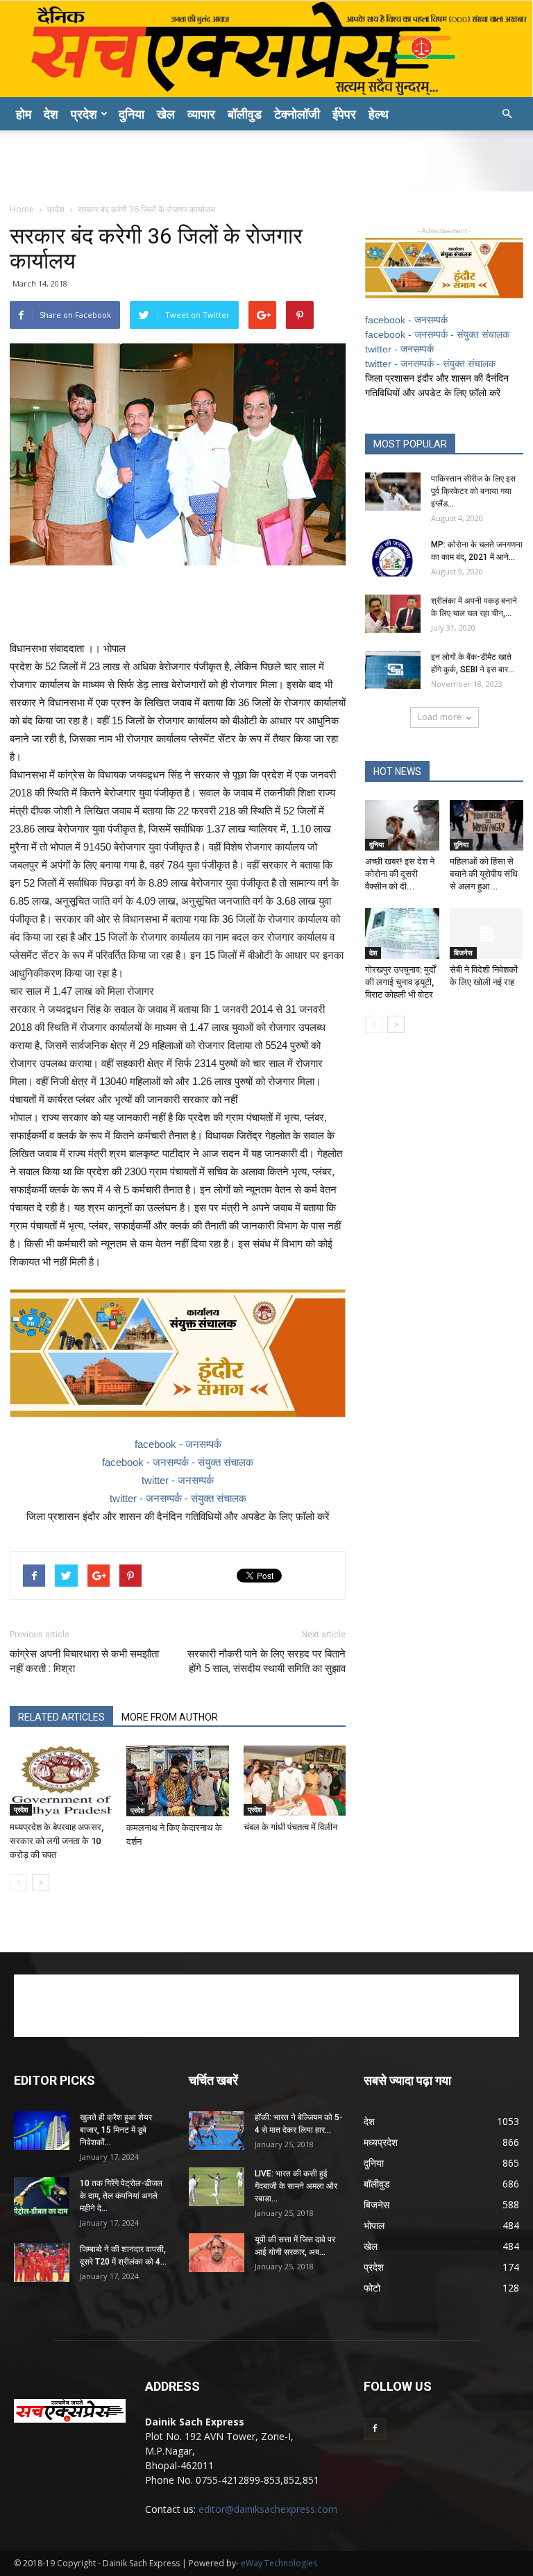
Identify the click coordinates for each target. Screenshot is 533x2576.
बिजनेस (463, 953)
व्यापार (201, 114)
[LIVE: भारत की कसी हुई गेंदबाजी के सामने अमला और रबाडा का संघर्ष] (217, 2186)
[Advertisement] (266, 161)
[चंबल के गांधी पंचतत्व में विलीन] (295, 1781)
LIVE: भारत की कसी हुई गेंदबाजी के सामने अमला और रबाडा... (296, 2186)
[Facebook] (375, 2429)
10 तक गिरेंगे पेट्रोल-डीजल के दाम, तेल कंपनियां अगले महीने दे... (121, 2196)
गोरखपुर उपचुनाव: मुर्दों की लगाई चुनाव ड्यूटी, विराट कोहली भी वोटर (400, 982)
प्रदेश (84, 114)
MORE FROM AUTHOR (170, 1717)
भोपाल (374, 2225)
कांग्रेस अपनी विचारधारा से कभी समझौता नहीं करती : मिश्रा (84, 1661)
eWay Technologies (279, 2563)
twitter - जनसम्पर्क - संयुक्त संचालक (178, 1498)
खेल (166, 114)
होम (24, 114)
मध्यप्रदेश (381, 2142)
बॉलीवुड (245, 114)
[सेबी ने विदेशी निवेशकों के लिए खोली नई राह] (487, 933)
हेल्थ (379, 114)
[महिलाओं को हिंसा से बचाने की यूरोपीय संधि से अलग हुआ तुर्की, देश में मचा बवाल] (487, 825)
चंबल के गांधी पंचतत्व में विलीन (290, 1827)
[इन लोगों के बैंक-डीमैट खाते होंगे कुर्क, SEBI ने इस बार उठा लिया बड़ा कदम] (393, 670)
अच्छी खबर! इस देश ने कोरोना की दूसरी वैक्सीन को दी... (400, 874)
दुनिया (132, 114)
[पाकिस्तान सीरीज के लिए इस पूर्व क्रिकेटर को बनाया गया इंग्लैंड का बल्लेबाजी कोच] (393, 492)
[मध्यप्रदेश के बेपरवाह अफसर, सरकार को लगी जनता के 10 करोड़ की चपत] (61, 1781)
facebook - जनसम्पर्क (178, 1444)
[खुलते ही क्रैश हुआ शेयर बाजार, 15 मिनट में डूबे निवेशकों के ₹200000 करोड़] (42, 2130)
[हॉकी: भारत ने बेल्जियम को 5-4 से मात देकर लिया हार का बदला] (217, 2130)
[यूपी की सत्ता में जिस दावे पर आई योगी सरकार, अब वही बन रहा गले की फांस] (217, 2252)
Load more (440, 717)
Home (22, 209)
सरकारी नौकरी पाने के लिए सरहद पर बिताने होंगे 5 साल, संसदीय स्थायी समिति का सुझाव (266, 1661)
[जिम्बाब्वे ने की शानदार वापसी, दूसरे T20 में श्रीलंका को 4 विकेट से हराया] (42, 2262)
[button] (507, 114)
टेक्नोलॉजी (297, 114)
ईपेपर (344, 114)
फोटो (372, 2288)
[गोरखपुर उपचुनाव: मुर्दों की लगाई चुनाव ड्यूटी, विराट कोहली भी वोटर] (402, 933)
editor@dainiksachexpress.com (268, 2509)
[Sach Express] (266, 49)
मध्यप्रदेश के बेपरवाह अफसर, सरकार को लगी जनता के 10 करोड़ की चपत (57, 1841)
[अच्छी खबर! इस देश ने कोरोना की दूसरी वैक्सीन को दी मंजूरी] (402, 825)
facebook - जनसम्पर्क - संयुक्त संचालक (178, 1462)
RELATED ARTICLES (61, 1717)
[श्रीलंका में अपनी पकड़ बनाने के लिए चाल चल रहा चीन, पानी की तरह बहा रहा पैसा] (393, 614)
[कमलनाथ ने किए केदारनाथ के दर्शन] (177, 1781)
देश (51, 114)
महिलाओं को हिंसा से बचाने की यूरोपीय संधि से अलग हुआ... (484, 874)
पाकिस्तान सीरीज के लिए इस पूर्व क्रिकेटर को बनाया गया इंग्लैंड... (473, 491)
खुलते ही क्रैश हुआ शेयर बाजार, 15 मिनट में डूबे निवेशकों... (116, 2130)
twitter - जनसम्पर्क (178, 1480)
